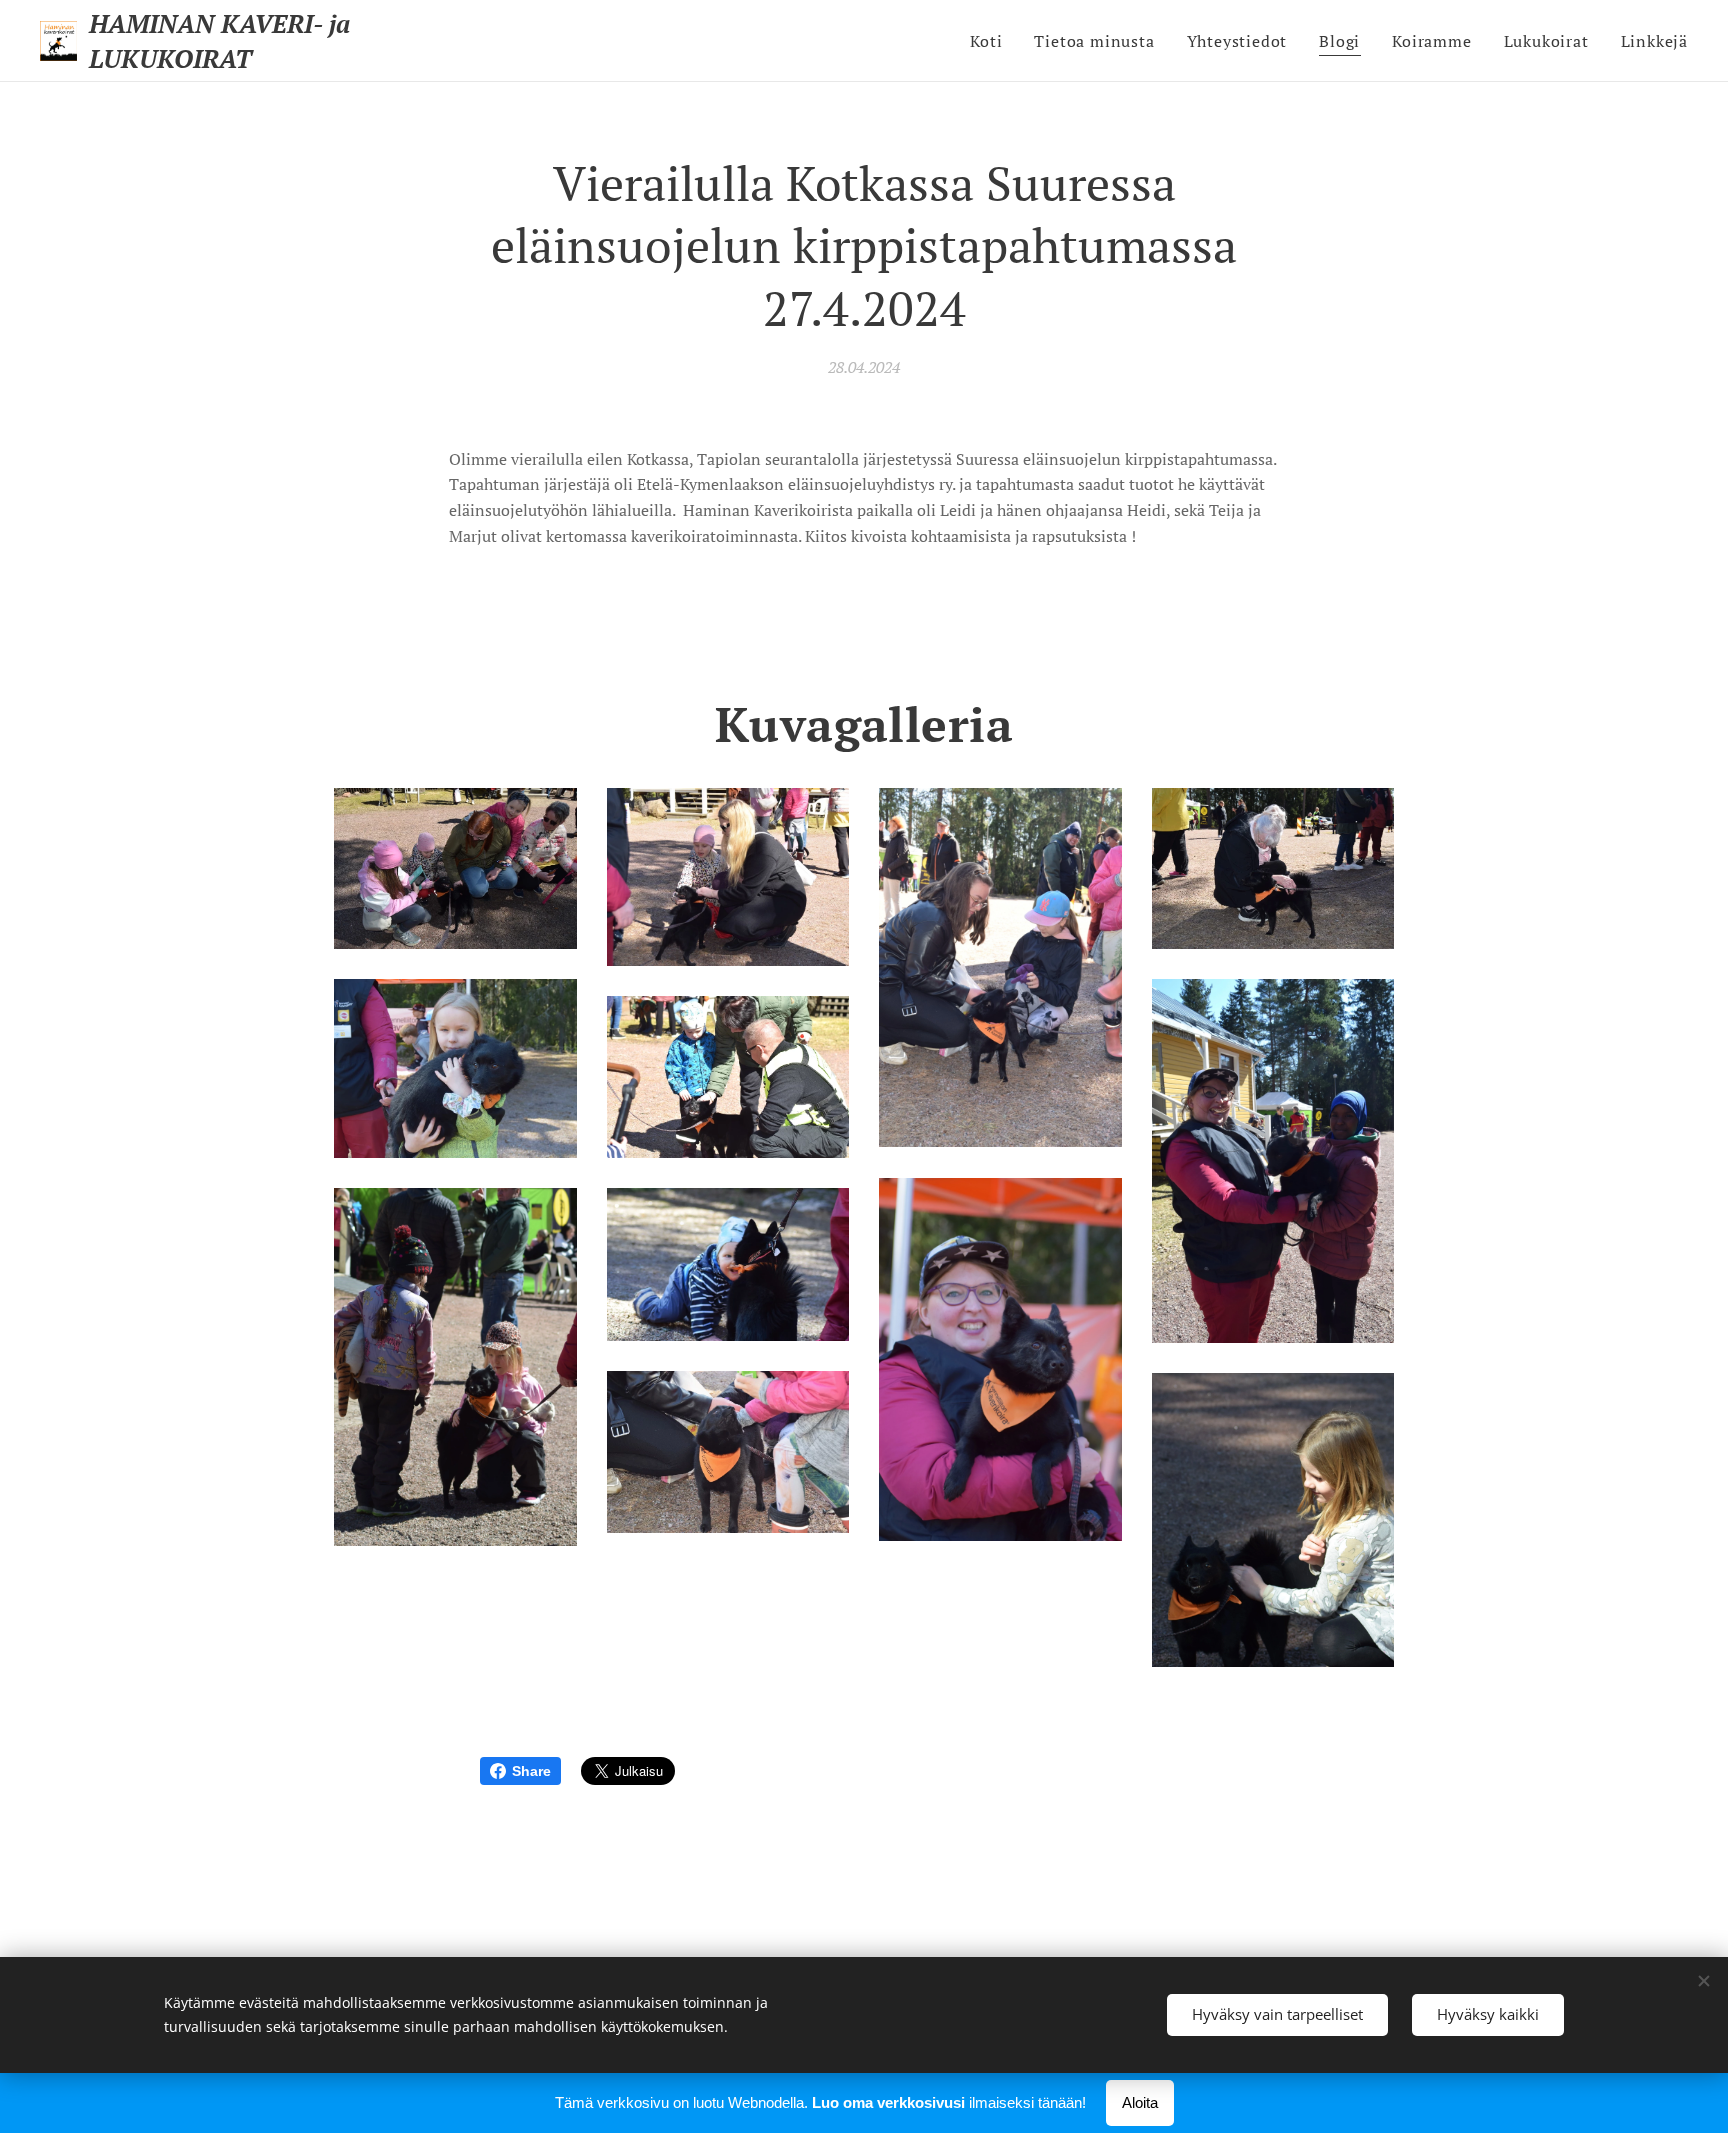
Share (531, 1771)
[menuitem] (991, 41)
